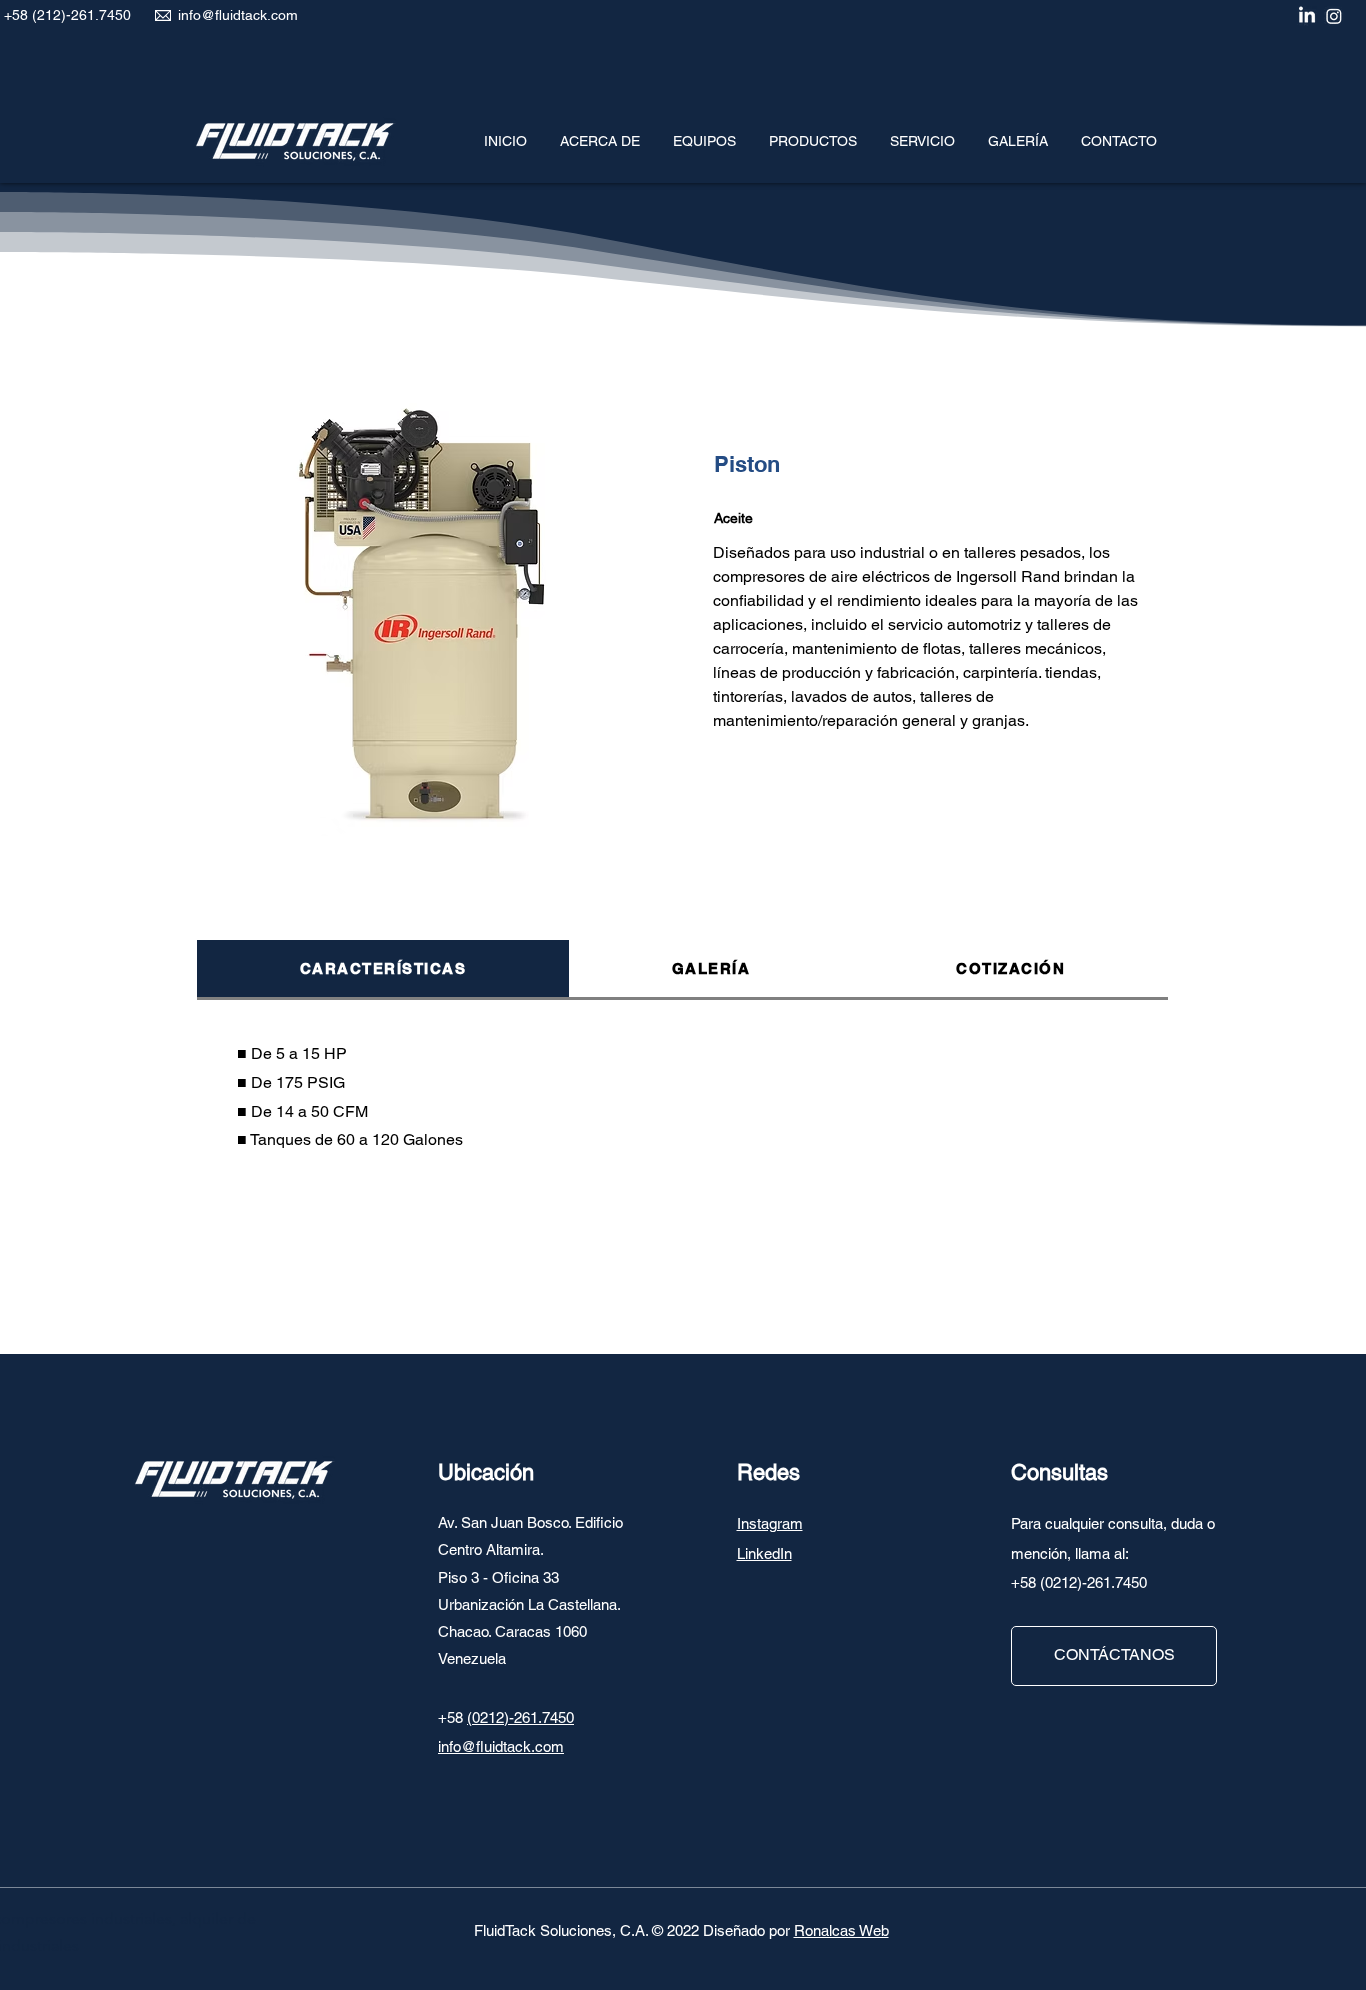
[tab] (383, 970)
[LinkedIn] (1307, 16)
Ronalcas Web (841, 1930)
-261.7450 (98, 15)
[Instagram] (1334, 16)
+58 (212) (35, 15)
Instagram (770, 1523)
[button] (704, 132)
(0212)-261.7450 (520, 1717)
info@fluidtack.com (238, 15)
